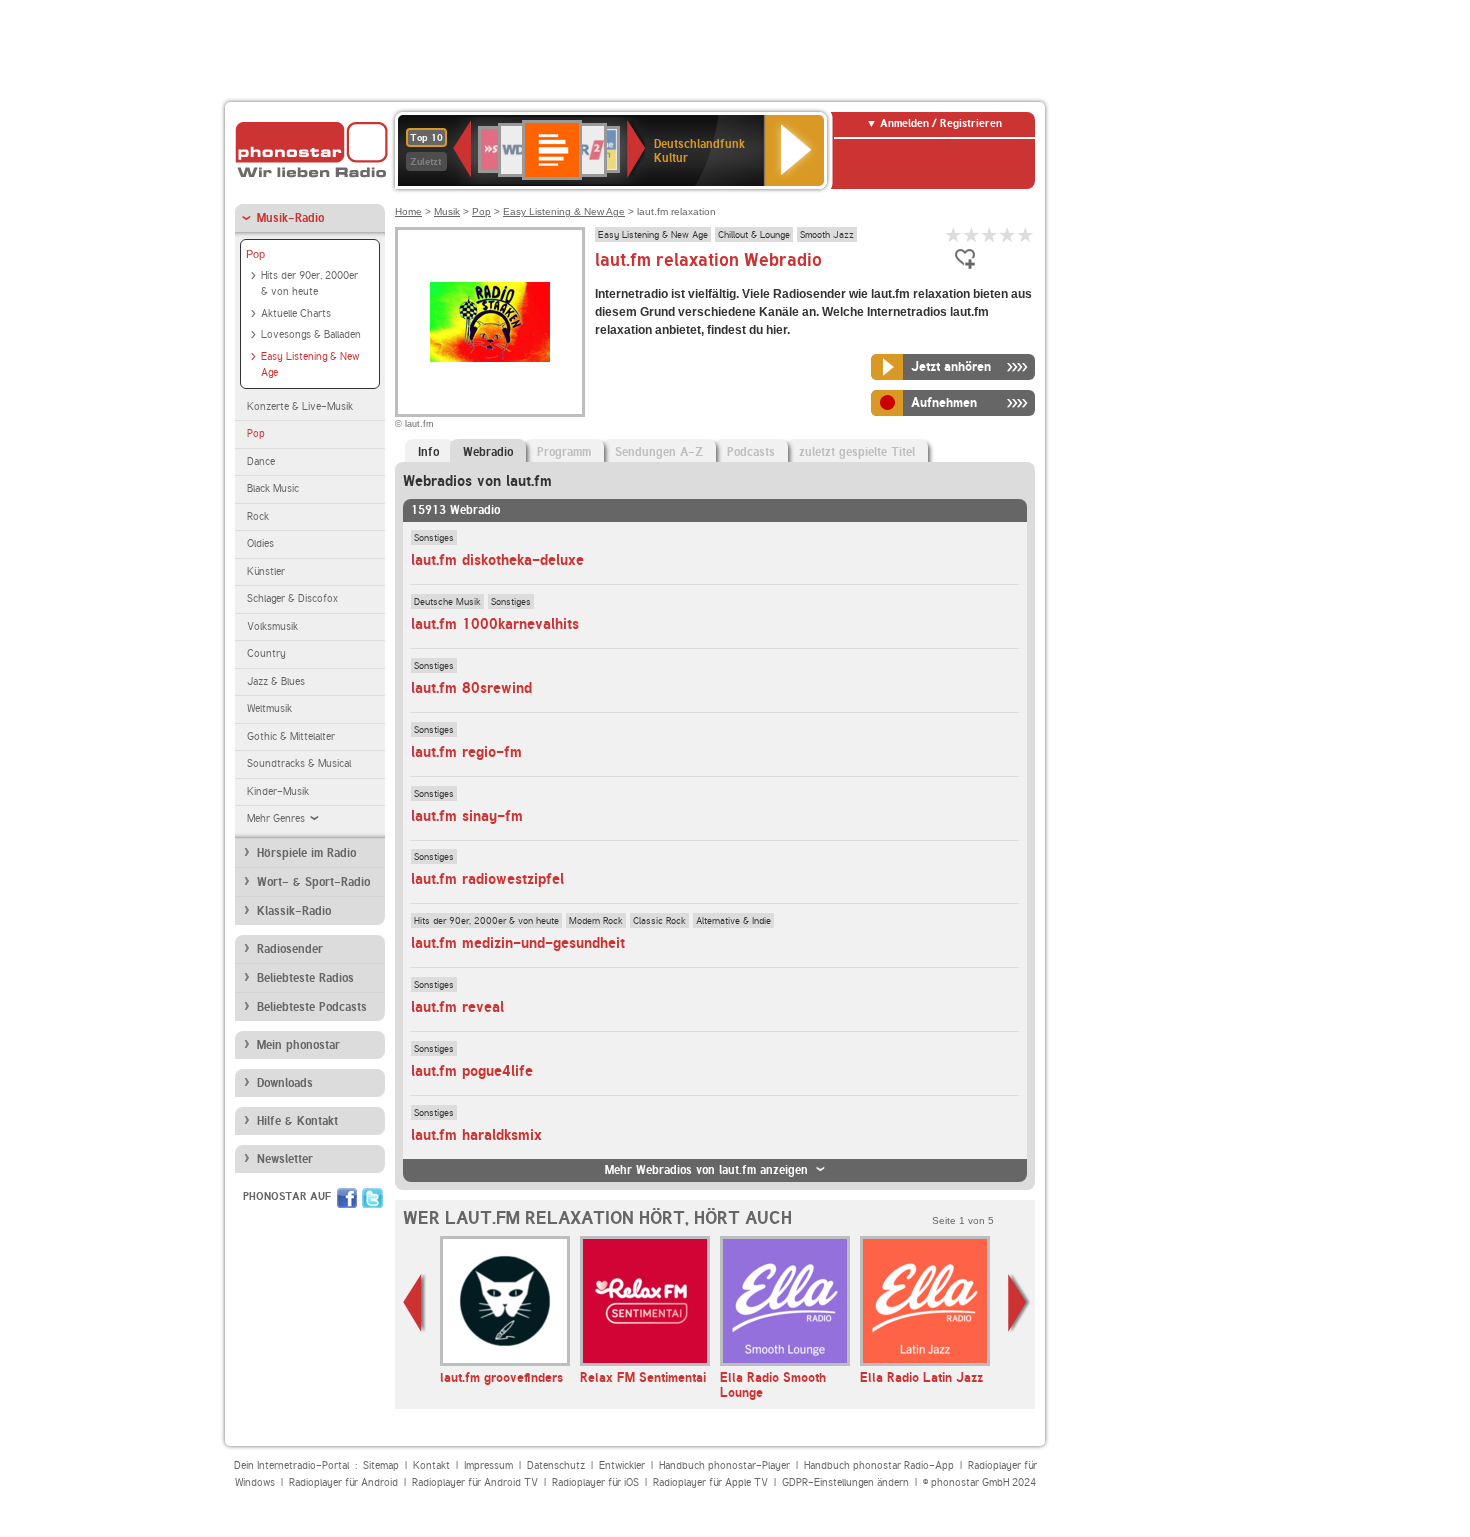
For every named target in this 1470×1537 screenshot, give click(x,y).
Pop (255, 254)
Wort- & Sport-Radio (313, 882)
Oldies (260, 543)
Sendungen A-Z (659, 452)
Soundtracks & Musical (299, 763)
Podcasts (751, 452)
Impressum (488, 1465)
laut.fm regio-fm (466, 752)
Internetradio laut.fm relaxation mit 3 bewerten (990, 234)
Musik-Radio (290, 218)
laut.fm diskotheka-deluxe (497, 560)
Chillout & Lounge (754, 234)
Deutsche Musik (447, 601)
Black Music (273, 488)
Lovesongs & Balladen (311, 334)
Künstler (266, 571)
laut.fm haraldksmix (476, 1135)
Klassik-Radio (294, 911)
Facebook (347, 1198)
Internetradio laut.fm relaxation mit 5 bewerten (1026, 234)
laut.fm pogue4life (472, 1071)
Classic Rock (659, 920)
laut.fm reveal (457, 1007)
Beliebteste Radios (305, 978)
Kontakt (431, 1465)
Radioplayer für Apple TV (710, 1482)
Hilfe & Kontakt (297, 1121)
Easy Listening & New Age (310, 365)
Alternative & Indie (733, 920)
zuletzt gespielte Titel (857, 452)
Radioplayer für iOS (595, 1482)
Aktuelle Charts (296, 313)
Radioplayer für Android (343, 1482)
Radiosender (290, 949)
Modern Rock (596, 920)
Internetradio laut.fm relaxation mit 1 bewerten (954, 234)
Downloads (285, 1083)
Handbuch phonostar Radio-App (879, 1465)
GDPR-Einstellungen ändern (845, 1482)
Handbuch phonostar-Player (724, 1465)
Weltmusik (269, 708)
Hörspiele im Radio (306, 853)
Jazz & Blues (276, 681)
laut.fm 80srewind (471, 688)
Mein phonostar (298, 1045)
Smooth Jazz (827, 234)
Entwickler (622, 1465)
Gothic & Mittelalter (291, 736)
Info (428, 452)
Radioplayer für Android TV (475, 1482)
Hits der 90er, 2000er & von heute (309, 284)
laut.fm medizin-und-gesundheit (518, 943)
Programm (564, 452)
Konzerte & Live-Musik (300, 406)
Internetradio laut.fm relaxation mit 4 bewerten (1008, 234)
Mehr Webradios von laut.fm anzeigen (706, 1170)
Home (408, 211)
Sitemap (381, 1465)
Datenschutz (556, 1465)
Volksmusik (272, 626)
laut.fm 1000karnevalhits (495, 624)
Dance (261, 461)
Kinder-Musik (278, 791)
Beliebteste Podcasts (312, 1007)
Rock (258, 516)
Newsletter (285, 1159)
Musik (447, 211)
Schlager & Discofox (292, 598)
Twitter (372, 1198)
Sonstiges (434, 537)
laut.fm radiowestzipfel (487, 879)
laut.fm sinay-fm (467, 816)
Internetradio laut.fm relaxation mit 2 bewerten (972, 234)
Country (266, 653)
